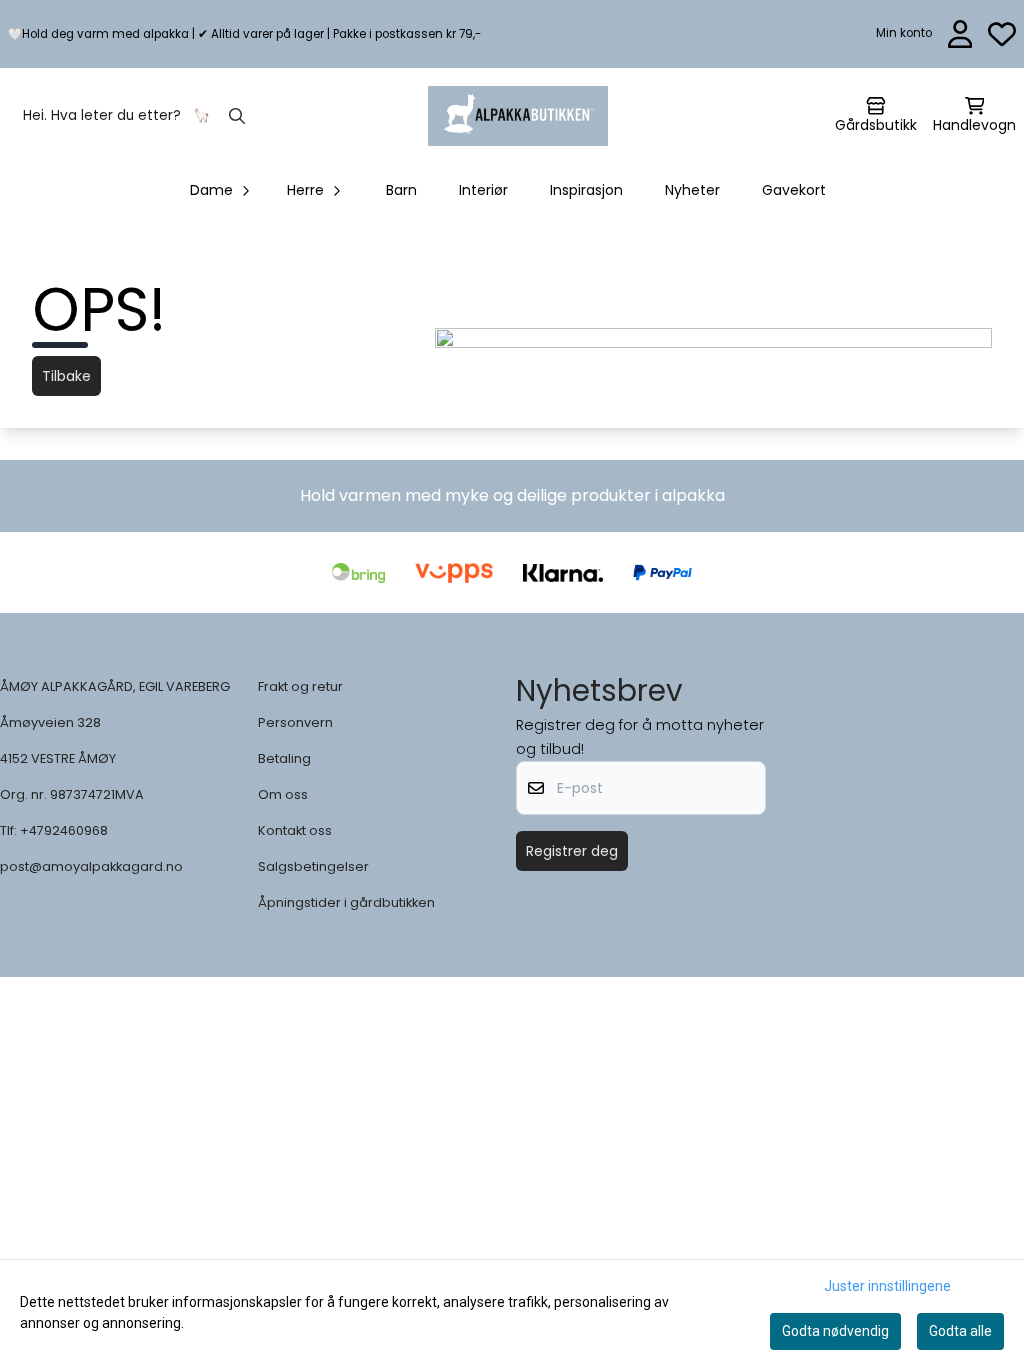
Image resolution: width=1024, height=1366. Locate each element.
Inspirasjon (586, 190)
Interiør (483, 190)
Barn (401, 190)
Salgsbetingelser (313, 866)
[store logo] (518, 116)
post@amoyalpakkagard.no (91, 866)
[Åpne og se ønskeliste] (1002, 34)
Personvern (295, 722)
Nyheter (692, 190)
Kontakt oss (295, 830)
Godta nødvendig (835, 1331)
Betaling (284, 758)
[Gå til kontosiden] (960, 34)
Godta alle (960, 1331)
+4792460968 (64, 830)
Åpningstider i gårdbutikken (346, 902)
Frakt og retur (300, 686)
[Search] (237, 116)
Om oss (283, 794)
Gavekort (794, 190)
